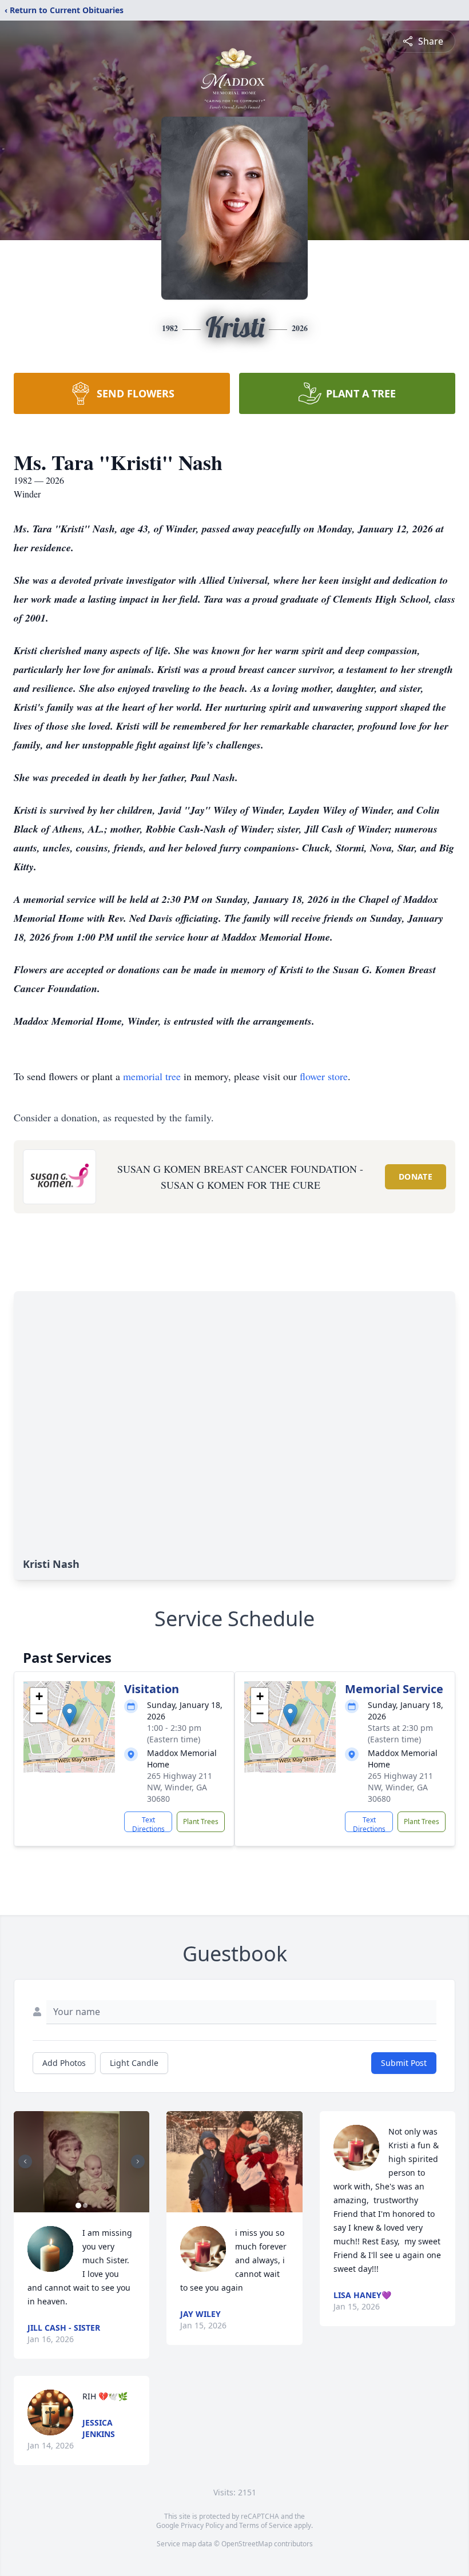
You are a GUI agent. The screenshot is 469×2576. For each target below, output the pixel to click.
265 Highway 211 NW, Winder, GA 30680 (180, 1787)
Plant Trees (201, 1821)
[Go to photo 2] (85, 2205)
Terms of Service (266, 2525)
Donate (416, 1176)
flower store (324, 1076)
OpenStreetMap (247, 2544)
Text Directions (148, 1823)
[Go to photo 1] (78, 2205)
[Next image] (138, 2161)
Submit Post (404, 2063)
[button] (69, 1715)
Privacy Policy (202, 2525)
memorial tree (152, 1076)
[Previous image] (25, 2161)
